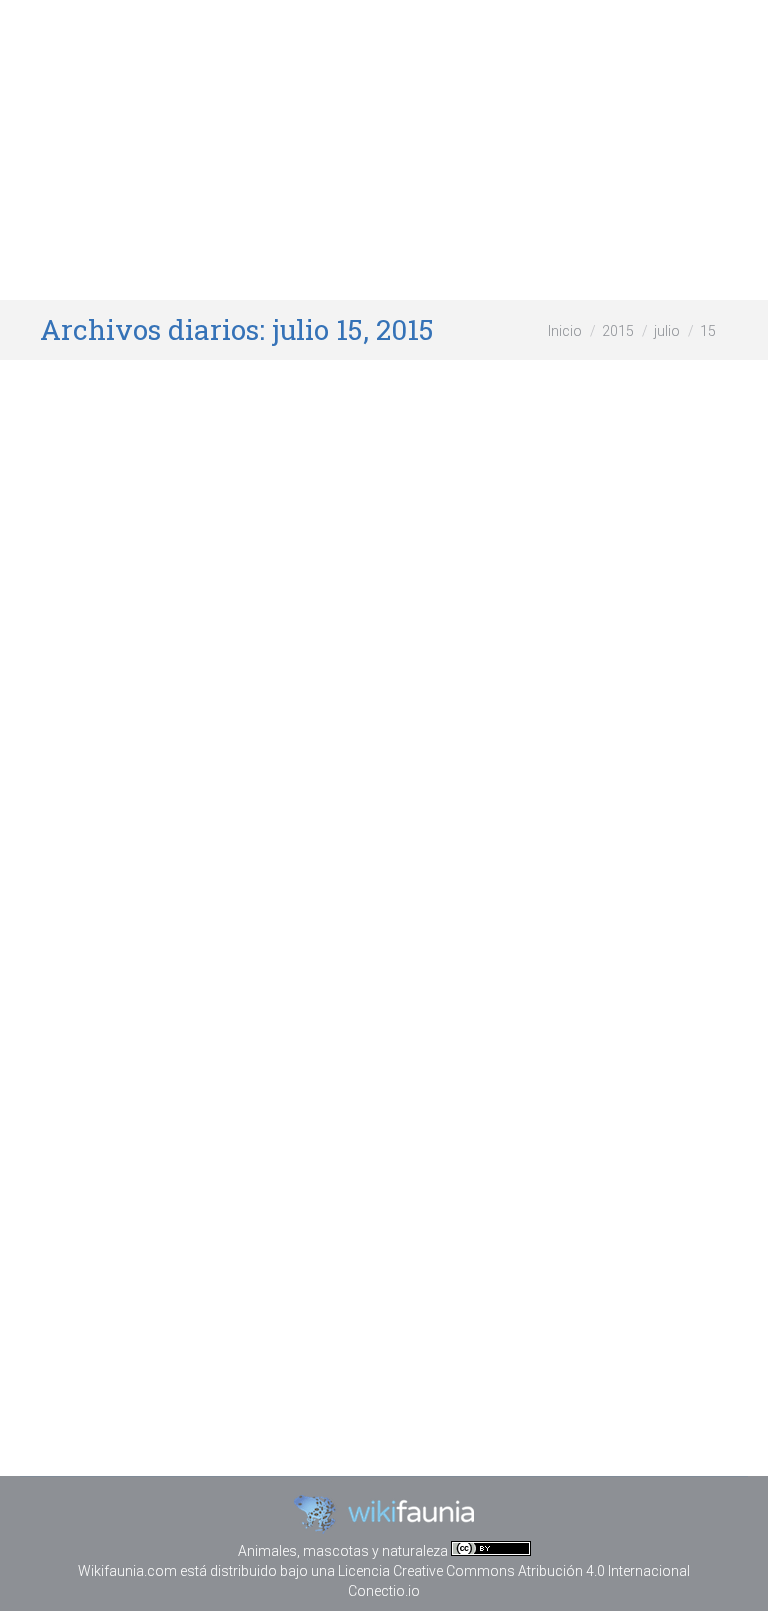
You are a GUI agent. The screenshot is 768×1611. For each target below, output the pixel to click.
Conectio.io (384, 1591)
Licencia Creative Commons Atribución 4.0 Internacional (514, 1571)
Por (339, 732)
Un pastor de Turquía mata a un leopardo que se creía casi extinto (370, 677)
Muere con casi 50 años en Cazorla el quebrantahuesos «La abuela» (371, 1227)
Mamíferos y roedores (208, 732)
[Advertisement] (384, 150)
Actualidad (98, 732)
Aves (153, 1282)
